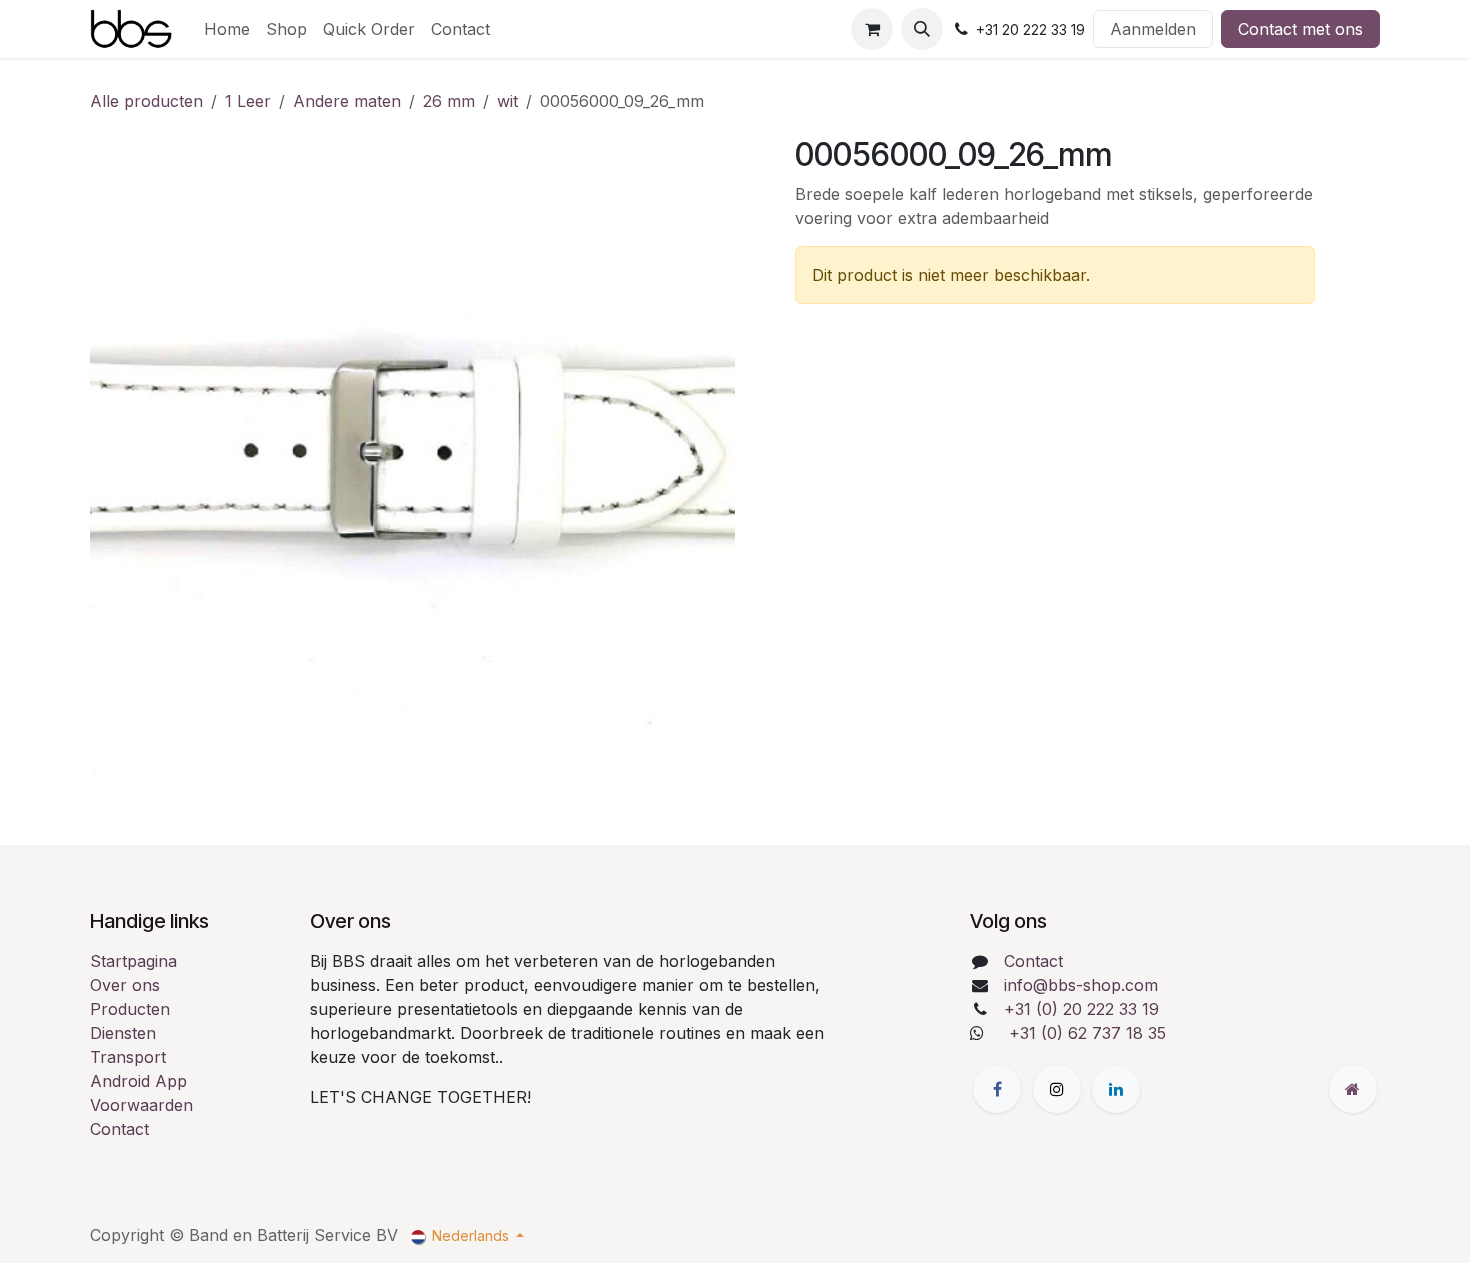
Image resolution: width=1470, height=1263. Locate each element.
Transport (128, 1057)
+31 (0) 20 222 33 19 (1081, 1009)
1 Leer (248, 101)
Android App (138, 1081)
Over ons (125, 985)
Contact (119, 1129)
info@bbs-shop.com (1081, 985)
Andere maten (347, 101)
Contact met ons (1300, 29)
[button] (922, 29)
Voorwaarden (141, 1105)
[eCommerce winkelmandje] (872, 29)
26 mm (449, 101)
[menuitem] (227, 29)
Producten (130, 1009)
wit (507, 101)
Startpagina (133, 961)
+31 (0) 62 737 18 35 (1087, 1033)
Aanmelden (1153, 29)
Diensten (123, 1033)
